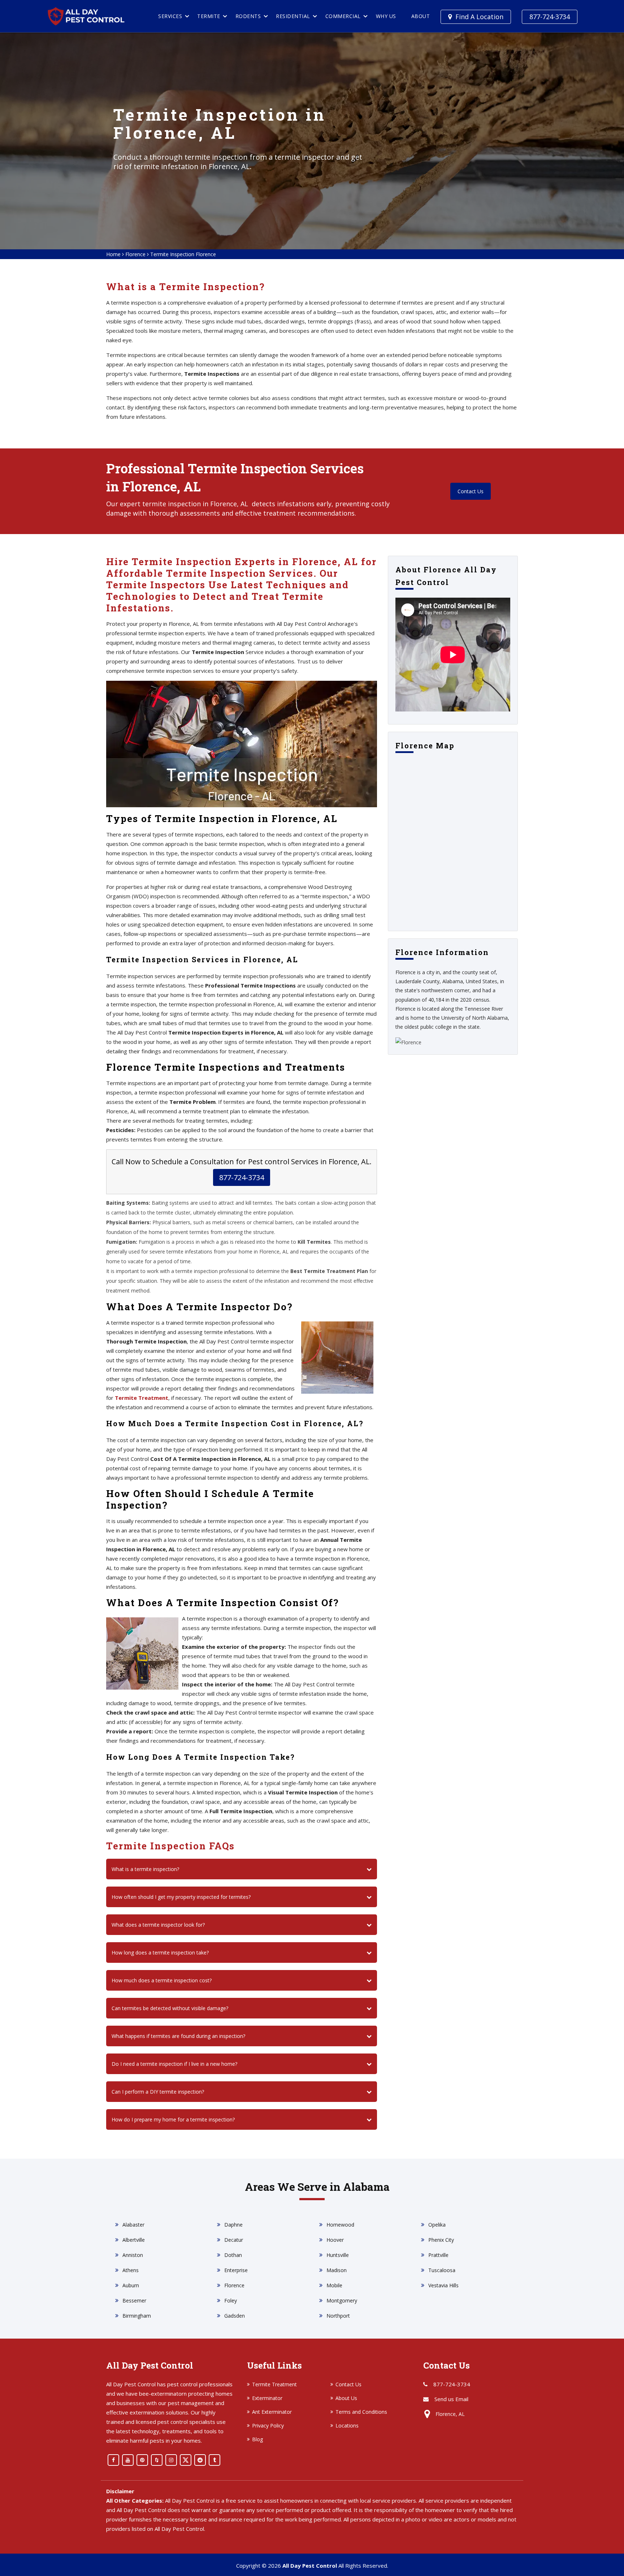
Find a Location (479, 17)
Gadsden (235, 2316)
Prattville (438, 2255)
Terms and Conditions (361, 2412)
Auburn (131, 2285)
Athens (131, 2270)
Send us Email (451, 2399)
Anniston (133, 2255)
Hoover (335, 2240)
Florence (135, 254)
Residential (293, 16)
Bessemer (134, 2300)
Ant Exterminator (272, 2412)
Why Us (386, 16)
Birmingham (137, 2316)
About (421, 16)
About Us (346, 2398)
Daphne (233, 2225)
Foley (231, 2300)
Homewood (340, 2225)
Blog (257, 2439)
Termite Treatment (142, 1398)
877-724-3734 (550, 17)
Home (113, 254)
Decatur (234, 2240)
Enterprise (236, 2270)
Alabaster (133, 2225)
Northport (338, 2316)
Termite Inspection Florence (183, 254)
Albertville (134, 2240)
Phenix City (441, 2240)
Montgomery (342, 2300)
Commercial (343, 16)
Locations (347, 2426)
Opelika (437, 2225)
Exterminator (267, 2398)
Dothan (233, 2255)
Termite (209, 16)
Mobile (334, 2285)
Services (170, 16)
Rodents (248, 16)
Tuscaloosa (442, 2270)
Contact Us (471, 491)
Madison (337, 2270)
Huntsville (338, 2255)
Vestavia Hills (443, 2285)
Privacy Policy (268, 2426)
